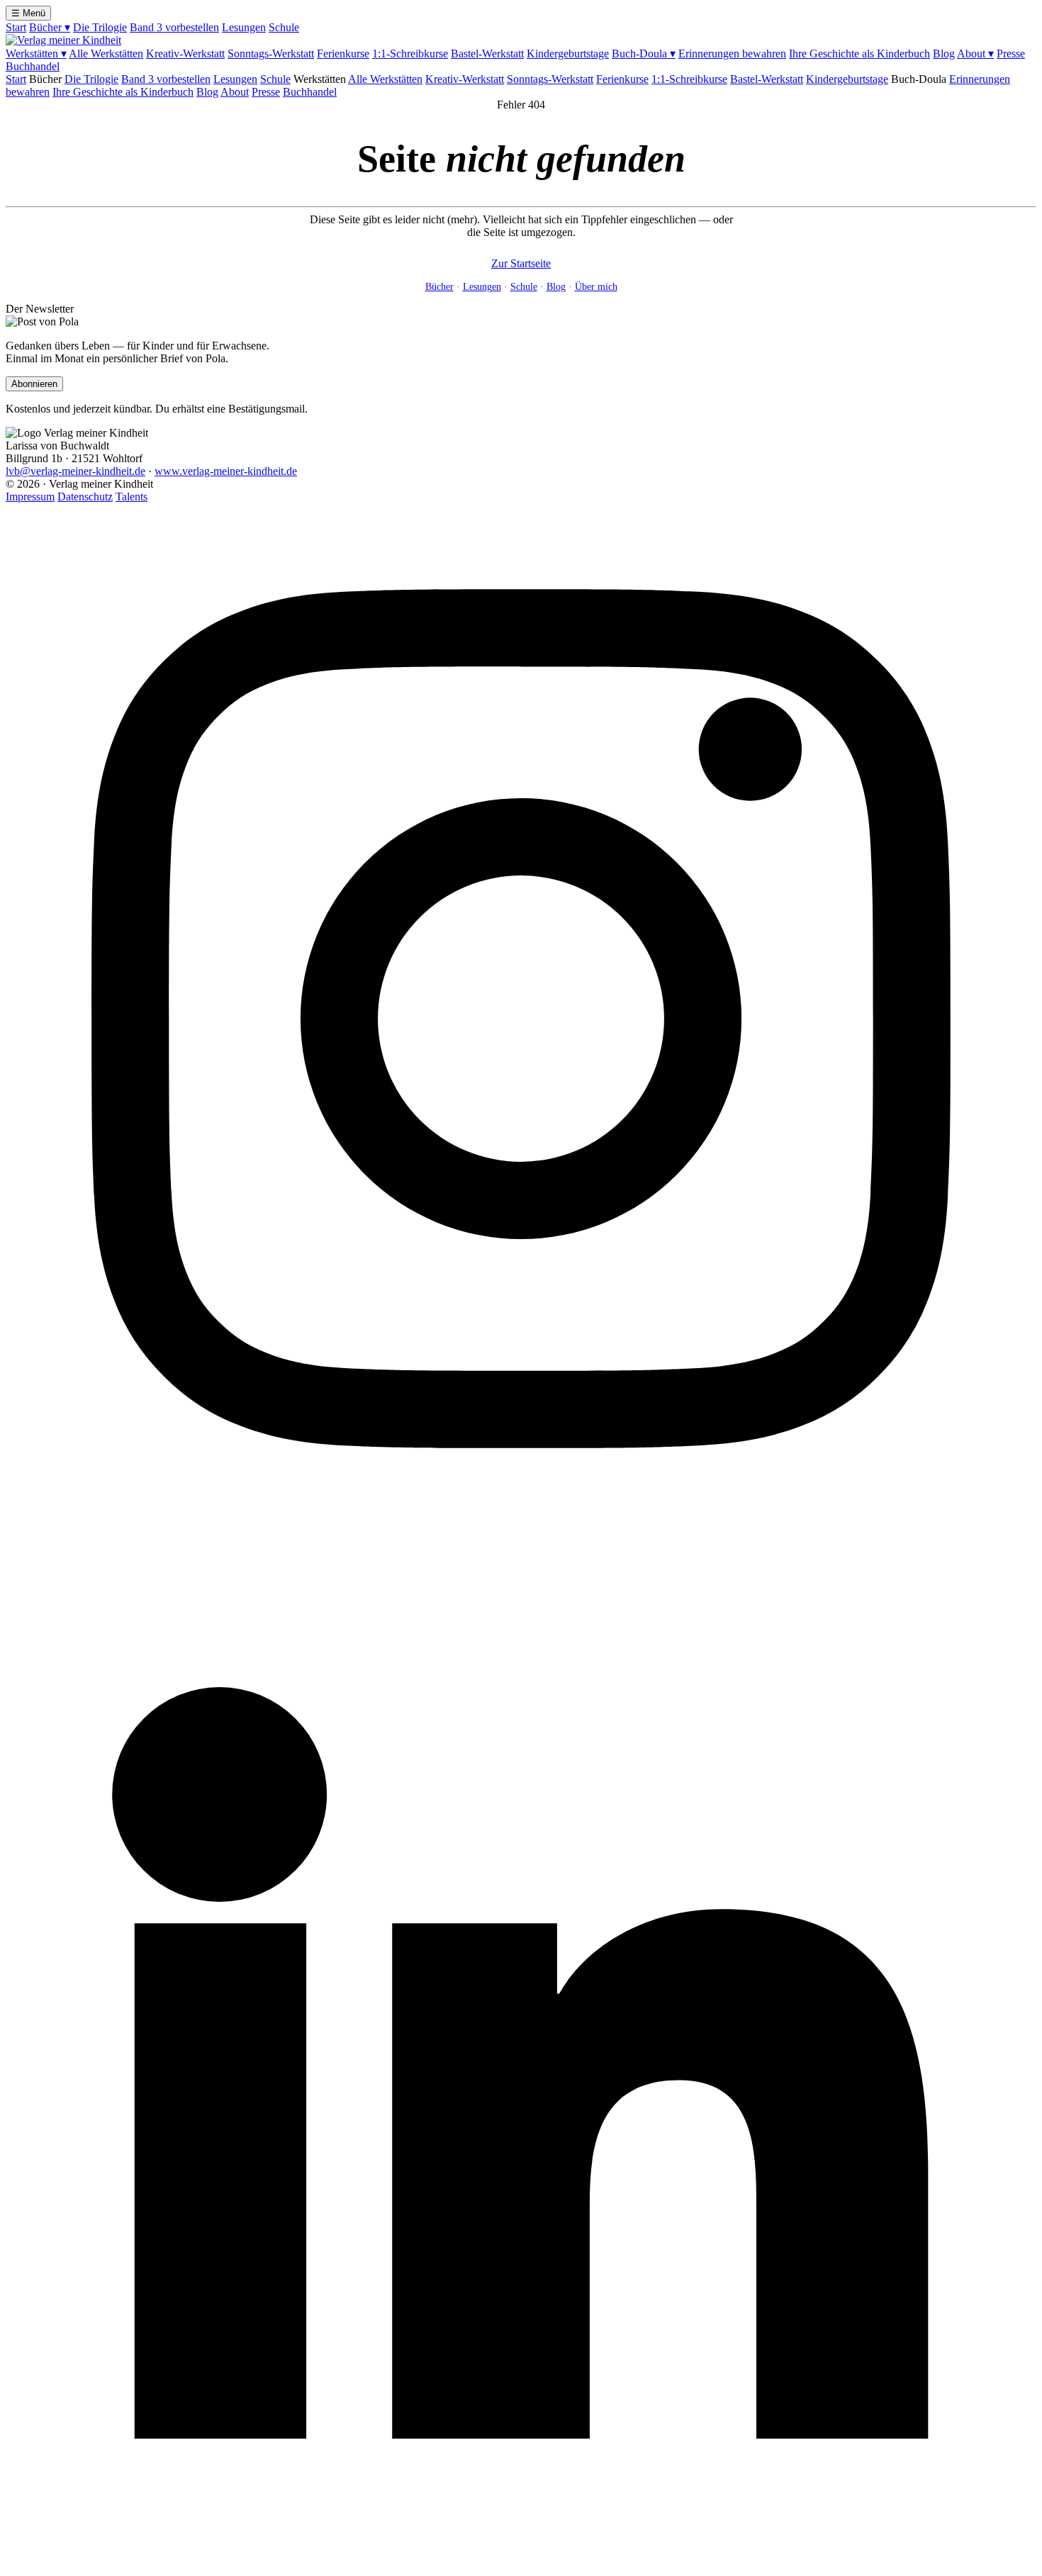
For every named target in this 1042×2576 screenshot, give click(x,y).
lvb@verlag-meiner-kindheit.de (75, 471)
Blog (944, 54)
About (975, 54)
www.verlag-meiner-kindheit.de (226, 471)
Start (16, 27)
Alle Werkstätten (106, 54)
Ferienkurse (343, 54)
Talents (131, 497)
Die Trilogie (100, 27)
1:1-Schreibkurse (410, 54)
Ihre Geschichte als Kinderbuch (859, 54)
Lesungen (244, 27)
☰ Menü (28, 13)
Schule (284, 27)
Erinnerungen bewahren (732, 54)
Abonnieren (34, 384)
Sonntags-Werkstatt (271, 54)
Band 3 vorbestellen (174, 27)
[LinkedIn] (521, 2564)
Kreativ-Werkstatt (185, 54)
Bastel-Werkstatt (487, 54)
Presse (1011, 54)
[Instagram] (521, 1530)
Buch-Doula (644, 54)
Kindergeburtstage (568, 54)
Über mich (596, 287)
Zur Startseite (521, 263)
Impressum (30, 497)
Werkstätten (36, 54)
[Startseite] (63, 40)
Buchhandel (33, 66)
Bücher (50, 27)
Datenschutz (85, 497)
